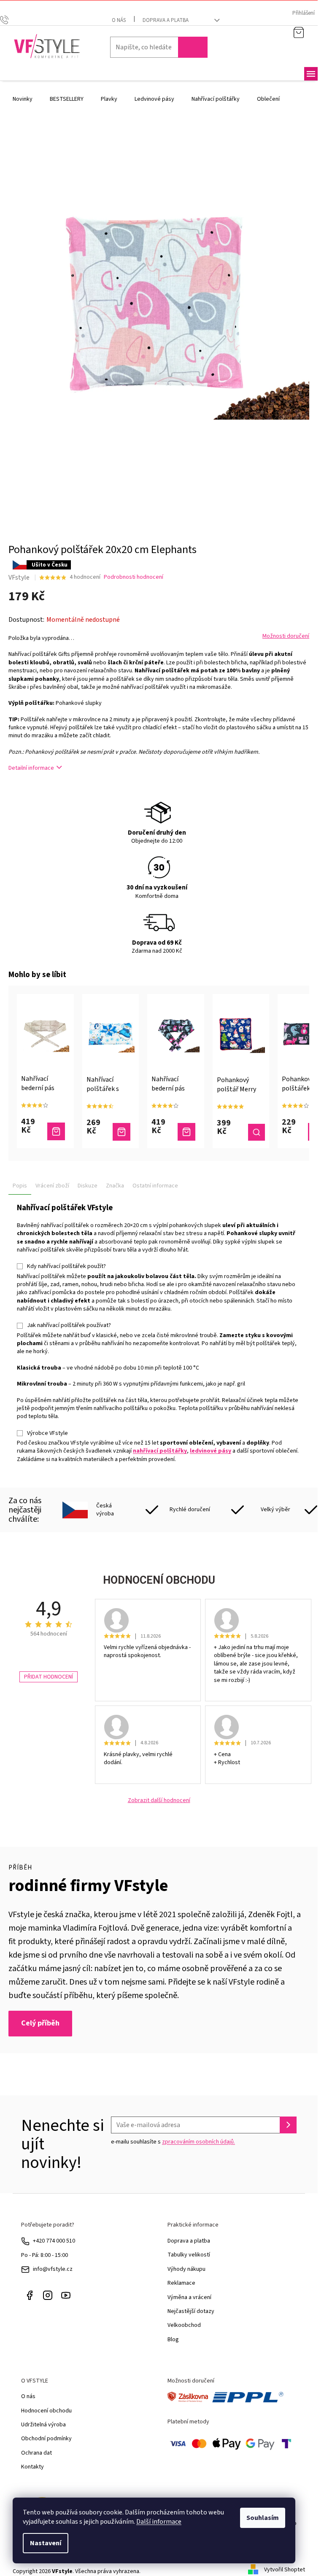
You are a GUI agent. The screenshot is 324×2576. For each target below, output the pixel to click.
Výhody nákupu (186, 2269)
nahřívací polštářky (160, 1451)
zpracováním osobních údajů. (198, 2142)
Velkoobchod (184, 2325)
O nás (119, 20)
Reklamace (181, 2283)
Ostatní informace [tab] (155, 1186)
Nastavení (46, 2543)
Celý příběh (40, 2023)
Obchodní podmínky (46, 2439)
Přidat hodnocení (49, 1677)
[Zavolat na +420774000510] (12, 19)
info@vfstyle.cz (53, 2269)
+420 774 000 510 (54, 2241)
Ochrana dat (36, 2453)
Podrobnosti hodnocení (134, 577)
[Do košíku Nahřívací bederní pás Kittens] (186, 1132)
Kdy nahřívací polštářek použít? (66, 1266)
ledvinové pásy (211, 1451)
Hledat (193, 47)
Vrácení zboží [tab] (52, 1186)
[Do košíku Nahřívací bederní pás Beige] (56, 1131)
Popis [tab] (20, 1186)
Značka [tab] (115, 1186)
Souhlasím (263, 2518)
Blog (173, 2340)
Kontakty (32, 2467)
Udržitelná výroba (43, 2425)
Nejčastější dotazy (191, 2311)
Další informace (159, 2522)
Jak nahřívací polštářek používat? (69, 1325)
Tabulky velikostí (189, 2255)
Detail (256, 1132)
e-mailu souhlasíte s (173, 2142)
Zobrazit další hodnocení (159, 1801)
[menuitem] (23, 99)
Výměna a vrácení (189, 2297)
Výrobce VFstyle (47, 1433)
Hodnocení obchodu (46, 2411)
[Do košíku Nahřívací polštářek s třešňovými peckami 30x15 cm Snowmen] (121, 1132)
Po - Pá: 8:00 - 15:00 (45, 2255)
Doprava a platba (166, 20)
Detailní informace (31, 768)
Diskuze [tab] (88, 1186)
